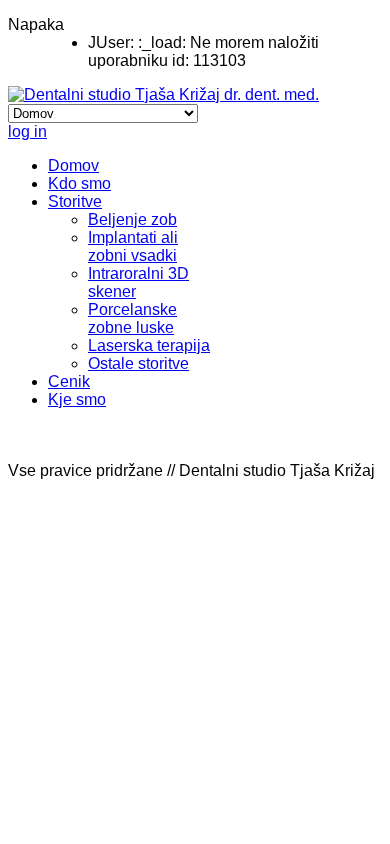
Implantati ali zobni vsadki (133, 246)
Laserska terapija (149, 345)
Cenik (69, 381)
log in (27, 131)
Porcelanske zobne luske (132, 318)
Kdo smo (79, 183)
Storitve (75, 201)
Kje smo (77, 399)
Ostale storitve (138, 363)
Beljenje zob (132, 219)
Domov (73, 165)
